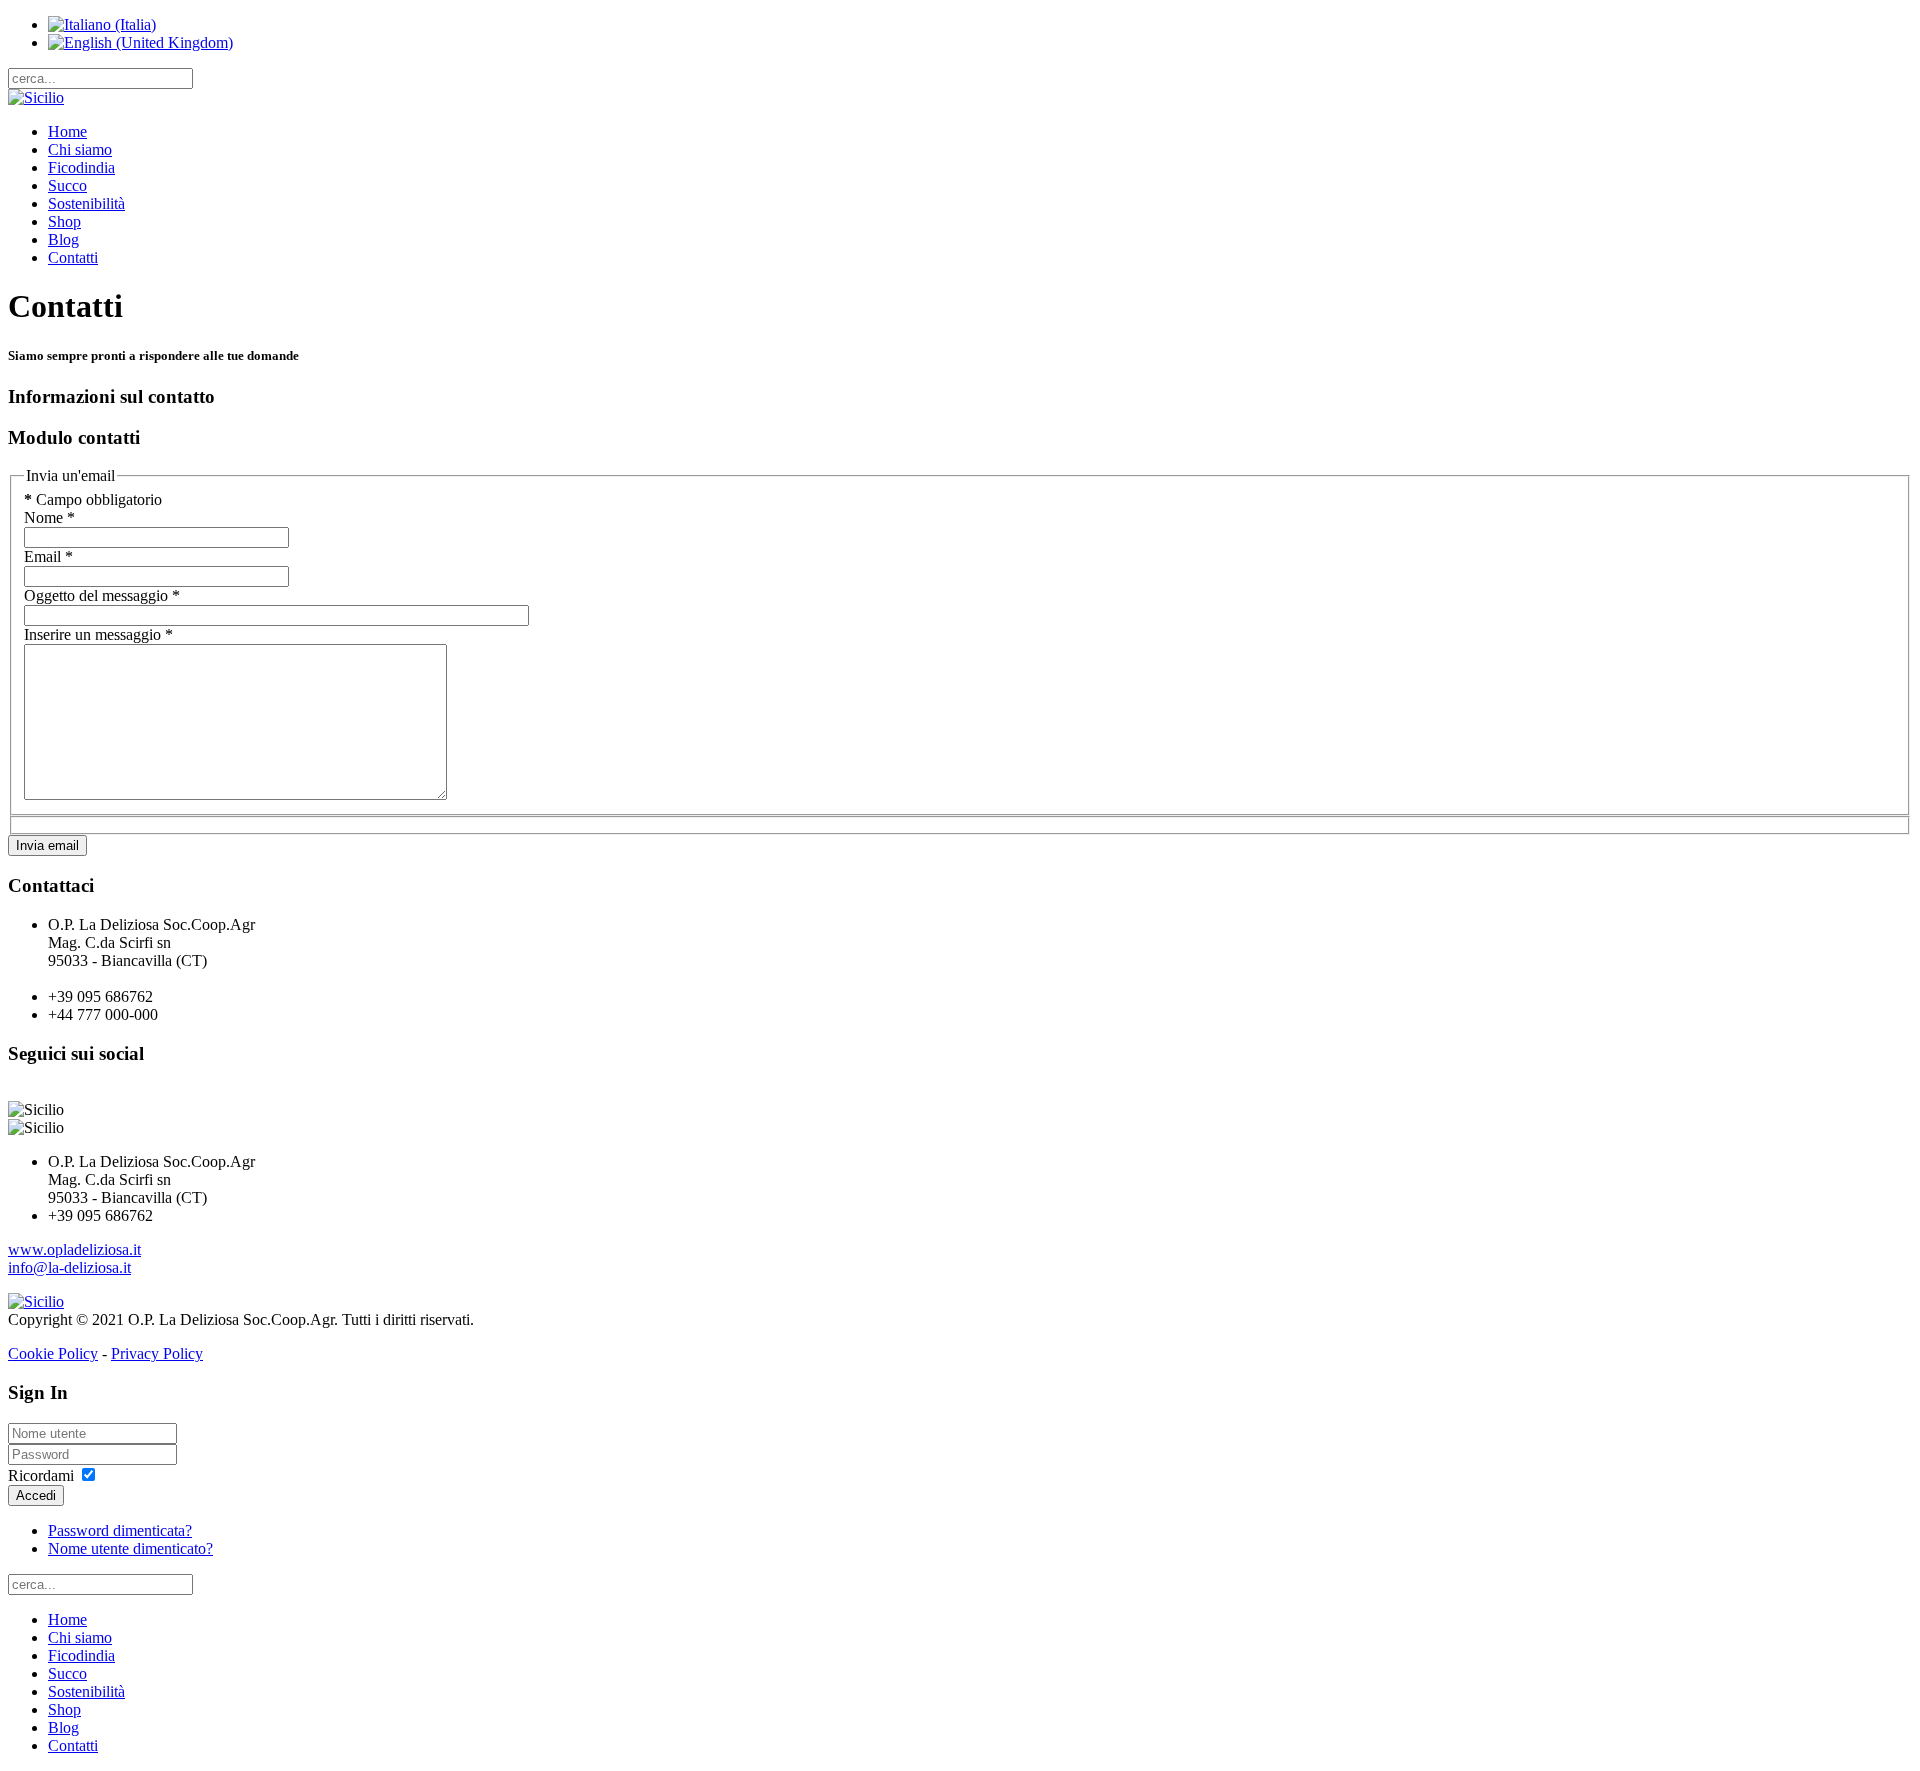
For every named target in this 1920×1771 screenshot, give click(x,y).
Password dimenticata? (120, 1530)
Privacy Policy (157, 1353)
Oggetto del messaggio (102, 595)
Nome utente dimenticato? (130, 1548)
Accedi (36, 1495)
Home (67, 131)
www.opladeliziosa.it (74, 1249)
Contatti (73, 257)
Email (48, 556)
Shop (64, 221)
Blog (63, 239)
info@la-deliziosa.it (69, 1267)
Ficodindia (81, 167)
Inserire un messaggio (98, 634)
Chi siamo (80, 149)
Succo (67, 185)
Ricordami (41, 1475)
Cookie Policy (53, 1353)
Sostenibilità (86, 203)
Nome (49, 517)
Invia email (47, 845)
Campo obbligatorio (93, 499)
